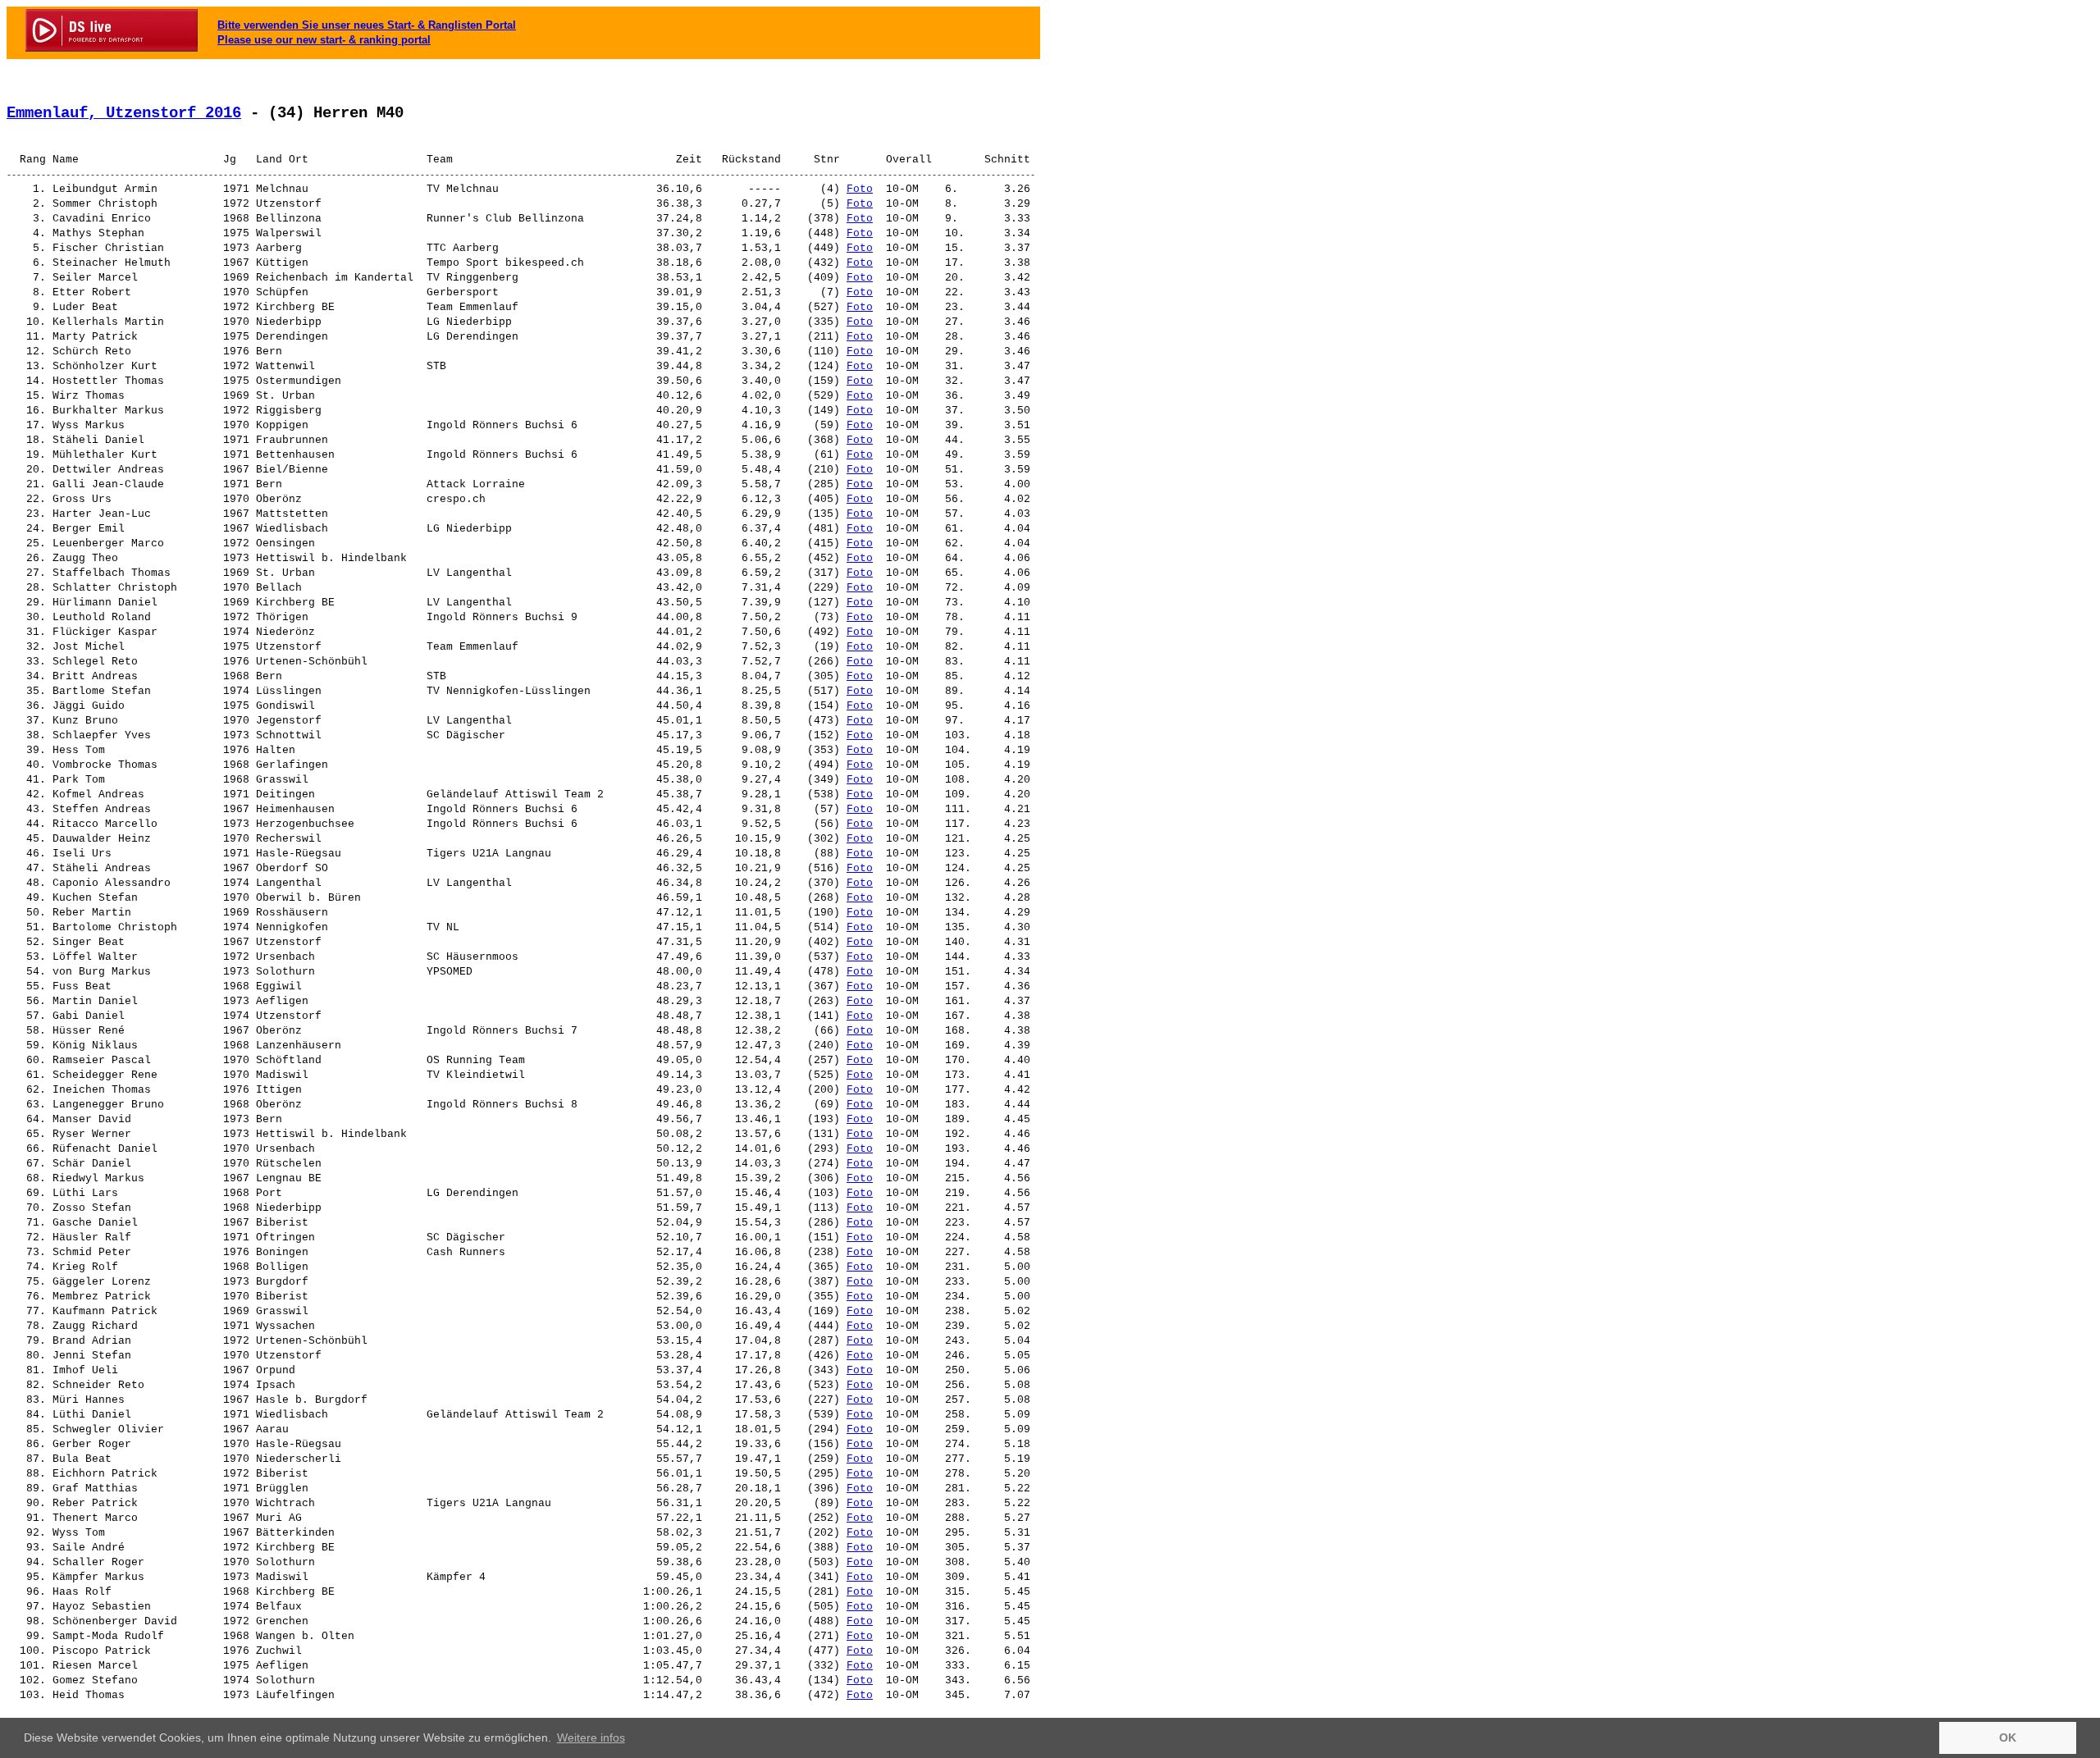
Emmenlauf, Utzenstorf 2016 (124, 113)
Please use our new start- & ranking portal (324, 40)
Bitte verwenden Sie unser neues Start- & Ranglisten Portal (367, 25)
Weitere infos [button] (591, 1737)
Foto (860, 189)
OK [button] (2008, 1737)
